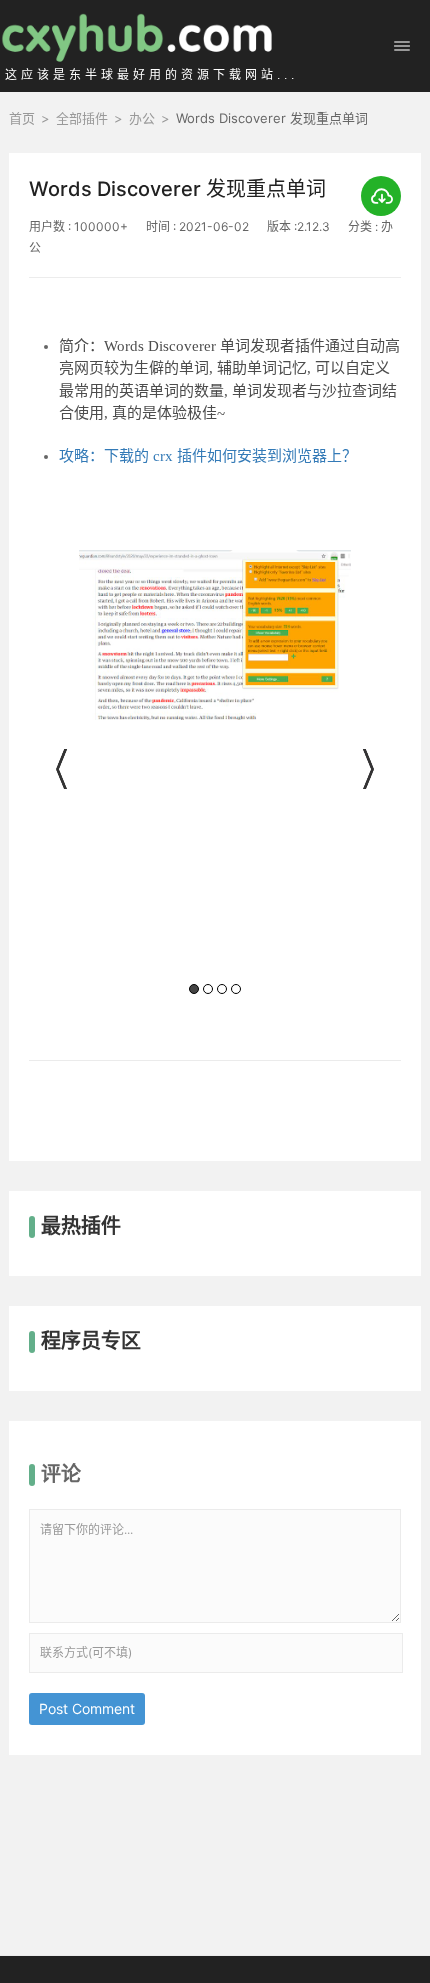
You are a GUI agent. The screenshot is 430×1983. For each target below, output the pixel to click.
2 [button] (208, 989)
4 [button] (236, 989)
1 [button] (194, 989)
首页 (22, 118)
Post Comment (87, 1708)
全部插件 (82, 118)
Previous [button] (64, 769)
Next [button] (366, 769)
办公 (142, 118)
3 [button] (222, 989)
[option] (215, 775)
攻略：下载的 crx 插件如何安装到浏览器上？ (208, 456)
